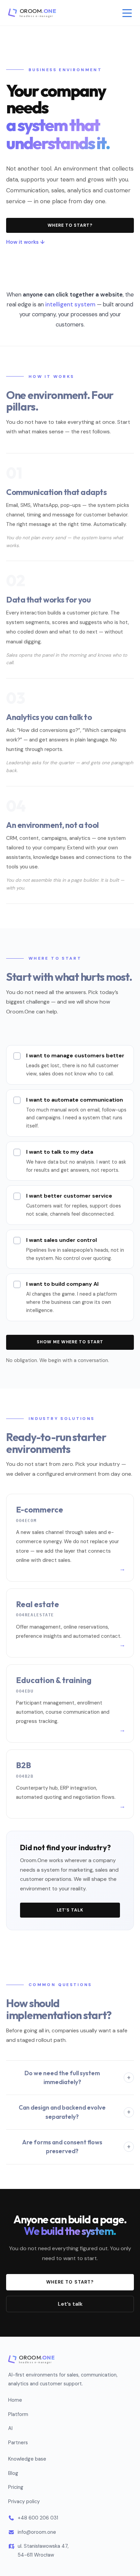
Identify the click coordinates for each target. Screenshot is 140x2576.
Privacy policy (24, 2501)
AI (10, 2428)
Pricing (16, 2487)
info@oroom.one (37, 2532)
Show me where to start (70, 1342)
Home (15, 2400)
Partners (18, 2443)
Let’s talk (70, 1910)
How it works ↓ (25, 242)
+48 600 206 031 (38, 2518)
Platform (18, 2414)
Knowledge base (27, 2459)
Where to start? (70, 225)
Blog (13, 2473)
